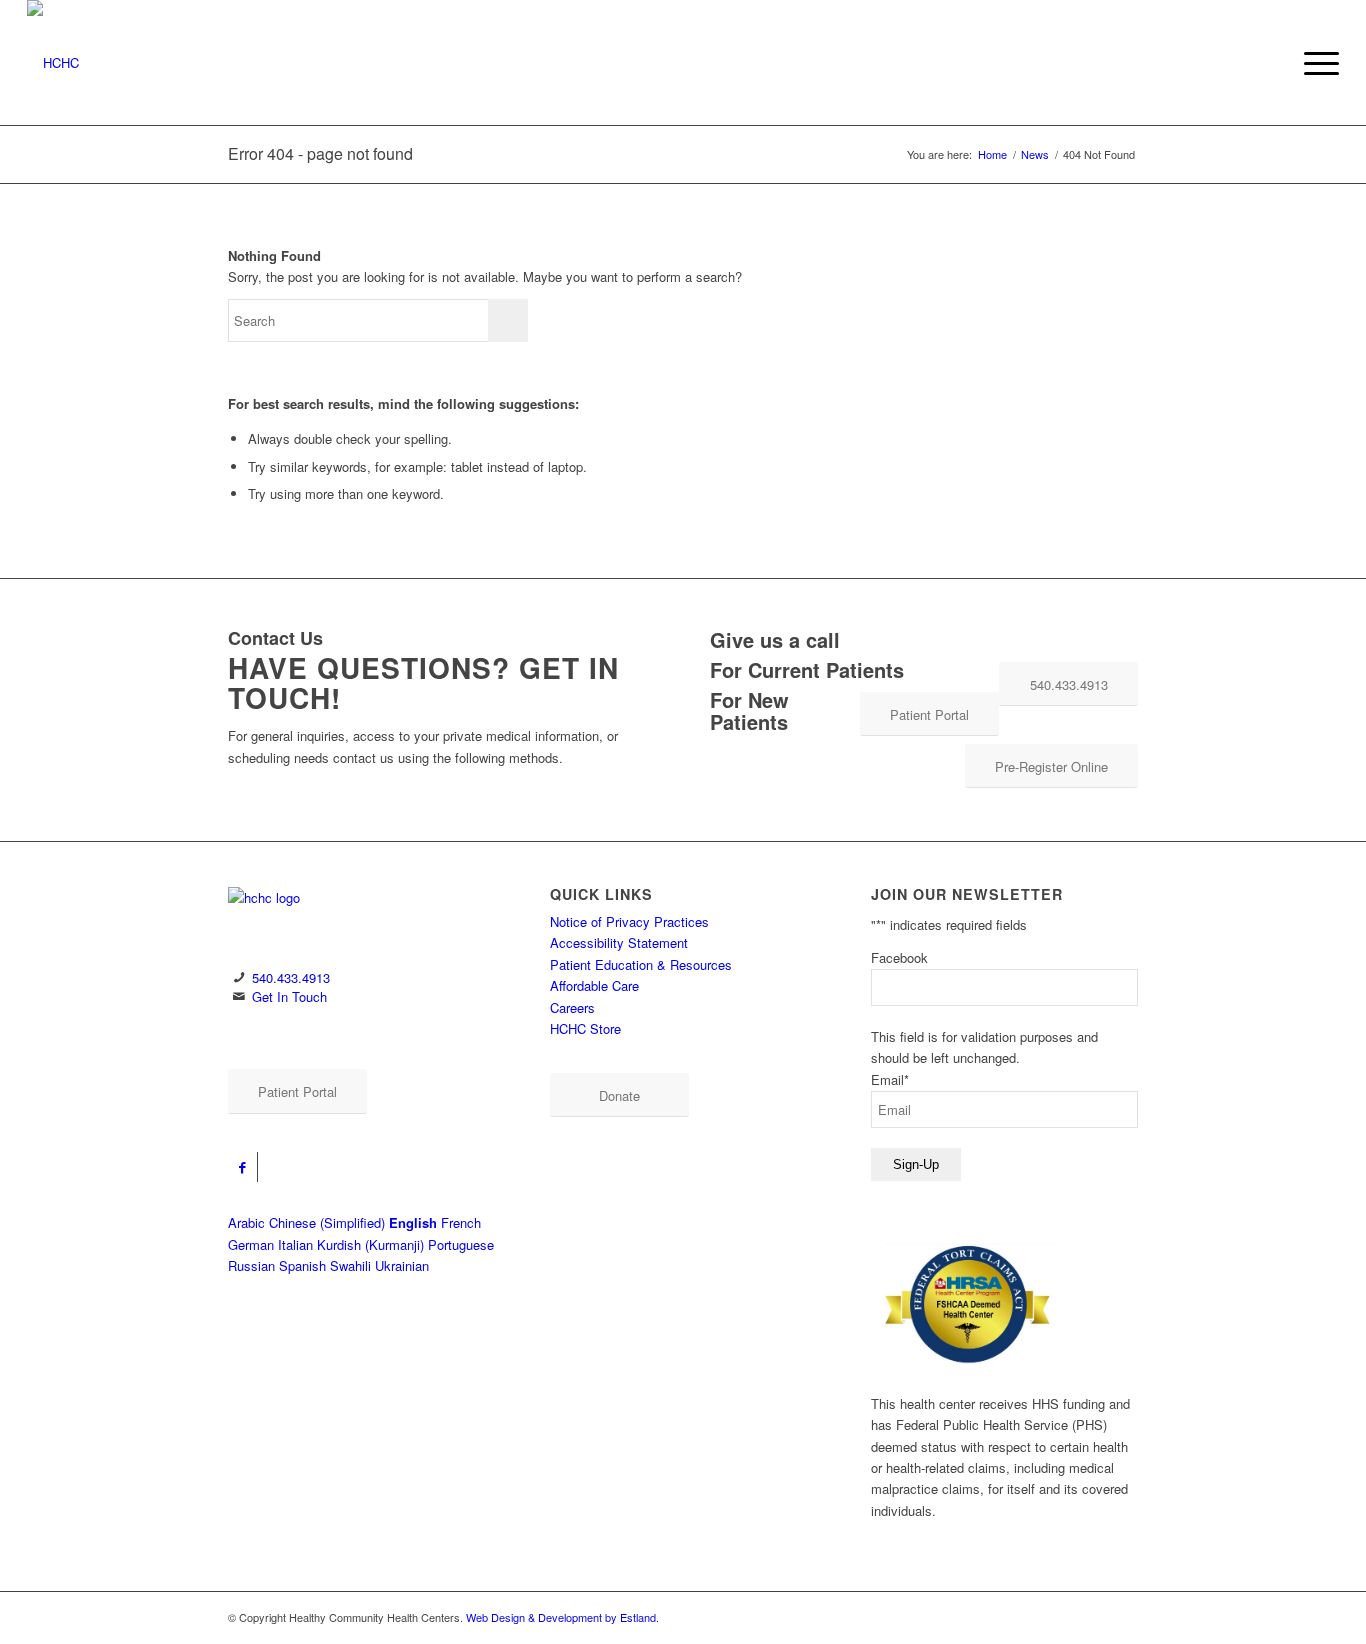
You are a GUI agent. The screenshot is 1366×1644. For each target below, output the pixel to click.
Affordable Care (594, 985)
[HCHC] (214, 62)
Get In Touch (289, 996)
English (413, 1222)
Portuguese (461, 1244)
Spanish (302, 1265)
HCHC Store (585, 1028)
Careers (572, 1007)
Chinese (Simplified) (327, 1222)
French (461, 1222)
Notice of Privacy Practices (629, 921)
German (251, 1244)
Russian (251, 1265)
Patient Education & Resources (641, 964)
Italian (295, 1244)
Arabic (246, 1222)
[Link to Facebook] (242, 1167)
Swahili (350, 1265)
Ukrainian (402, 1265)
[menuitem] (1315, 62)
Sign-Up (916, 1164)
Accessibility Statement (619, 942)
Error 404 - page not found (320, 153)
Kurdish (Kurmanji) (370, 1244)
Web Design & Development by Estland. (562, 1617)
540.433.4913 (291, 977)
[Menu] (1315, 62)
